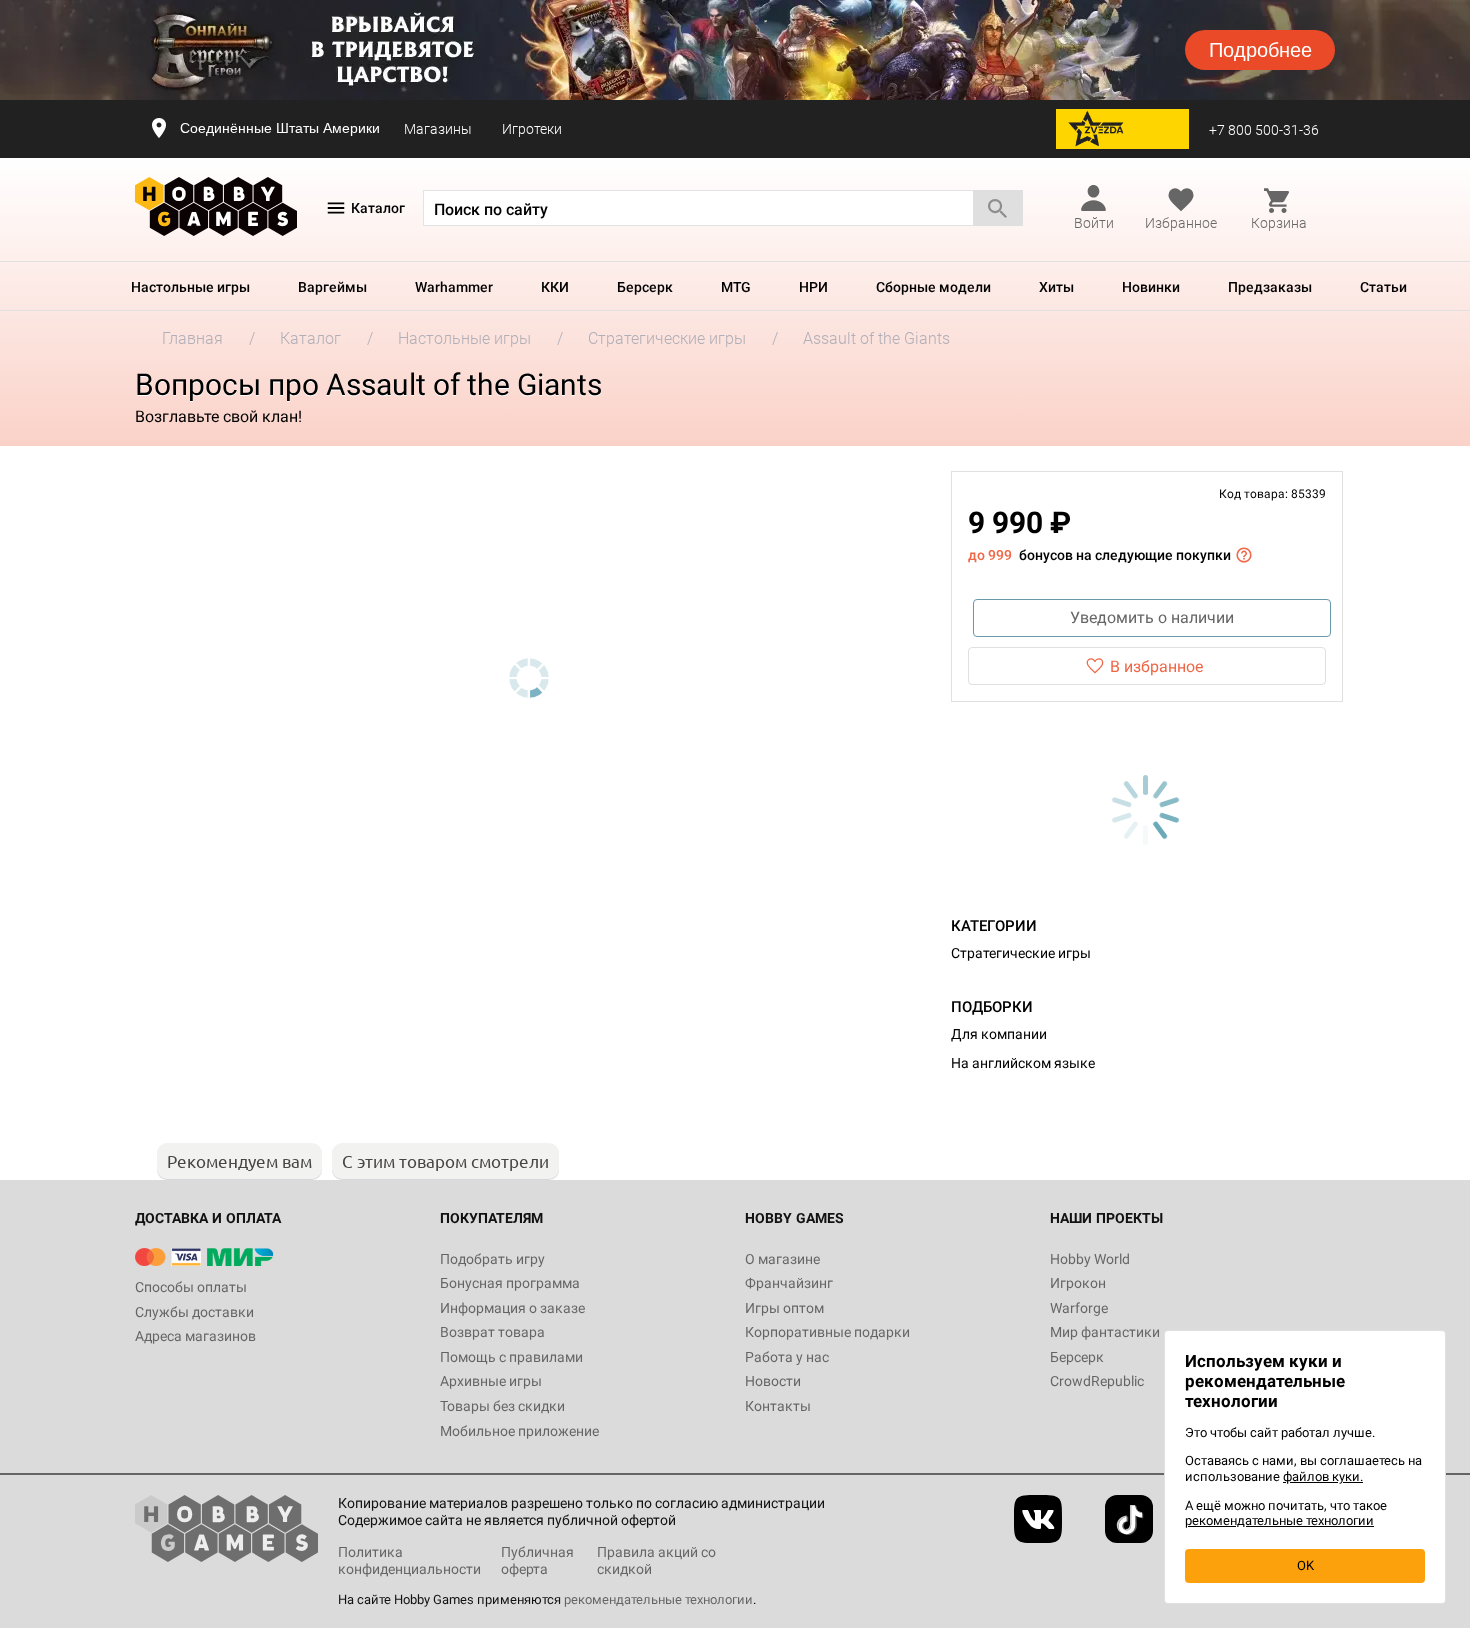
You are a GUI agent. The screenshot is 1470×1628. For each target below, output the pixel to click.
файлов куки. (1323, 1476)
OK (1305, 1565)
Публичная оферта (537, 1560)
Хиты (1056, 287)
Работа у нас (787, 1357)
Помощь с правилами (511, 1357)
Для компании (999, 1034)
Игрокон (1078, 1283)
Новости (773, 1381)
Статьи (1383, 287)
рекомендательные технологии (658, 1599)
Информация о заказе (512, 1308)
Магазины (438, 129)
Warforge (1079, 1308)
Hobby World (1090, 1259)
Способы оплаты (191, 1287)
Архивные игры (491, 1381)
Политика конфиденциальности (409, 1560)
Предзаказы (1270, 287)
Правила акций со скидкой (656, 1560)
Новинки (1151, 287)
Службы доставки (194, 1312)
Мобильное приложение (519, 1431)
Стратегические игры (1021, 953)
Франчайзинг (789, 1283)
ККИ (555, 287)
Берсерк (645, 287)
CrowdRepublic (1097, 1381)
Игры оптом (784, 1308)
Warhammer (454, 287)
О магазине (782, 1259)
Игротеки (532, 129)
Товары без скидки (502, 1406)
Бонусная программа (510, 1283)
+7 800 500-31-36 (1264, 130)
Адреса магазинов (195, 1336)
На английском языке (1023, 1063)
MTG (736, 287)
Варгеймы (332, 287)
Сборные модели (933, 287)
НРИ (813, 287)
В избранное (1156, 666)
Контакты (778, 1406)
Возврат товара (492, 1332)
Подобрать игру (492, 1259)
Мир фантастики (1105, 1332)
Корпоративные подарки (827, 1332)
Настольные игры (190, 287)
